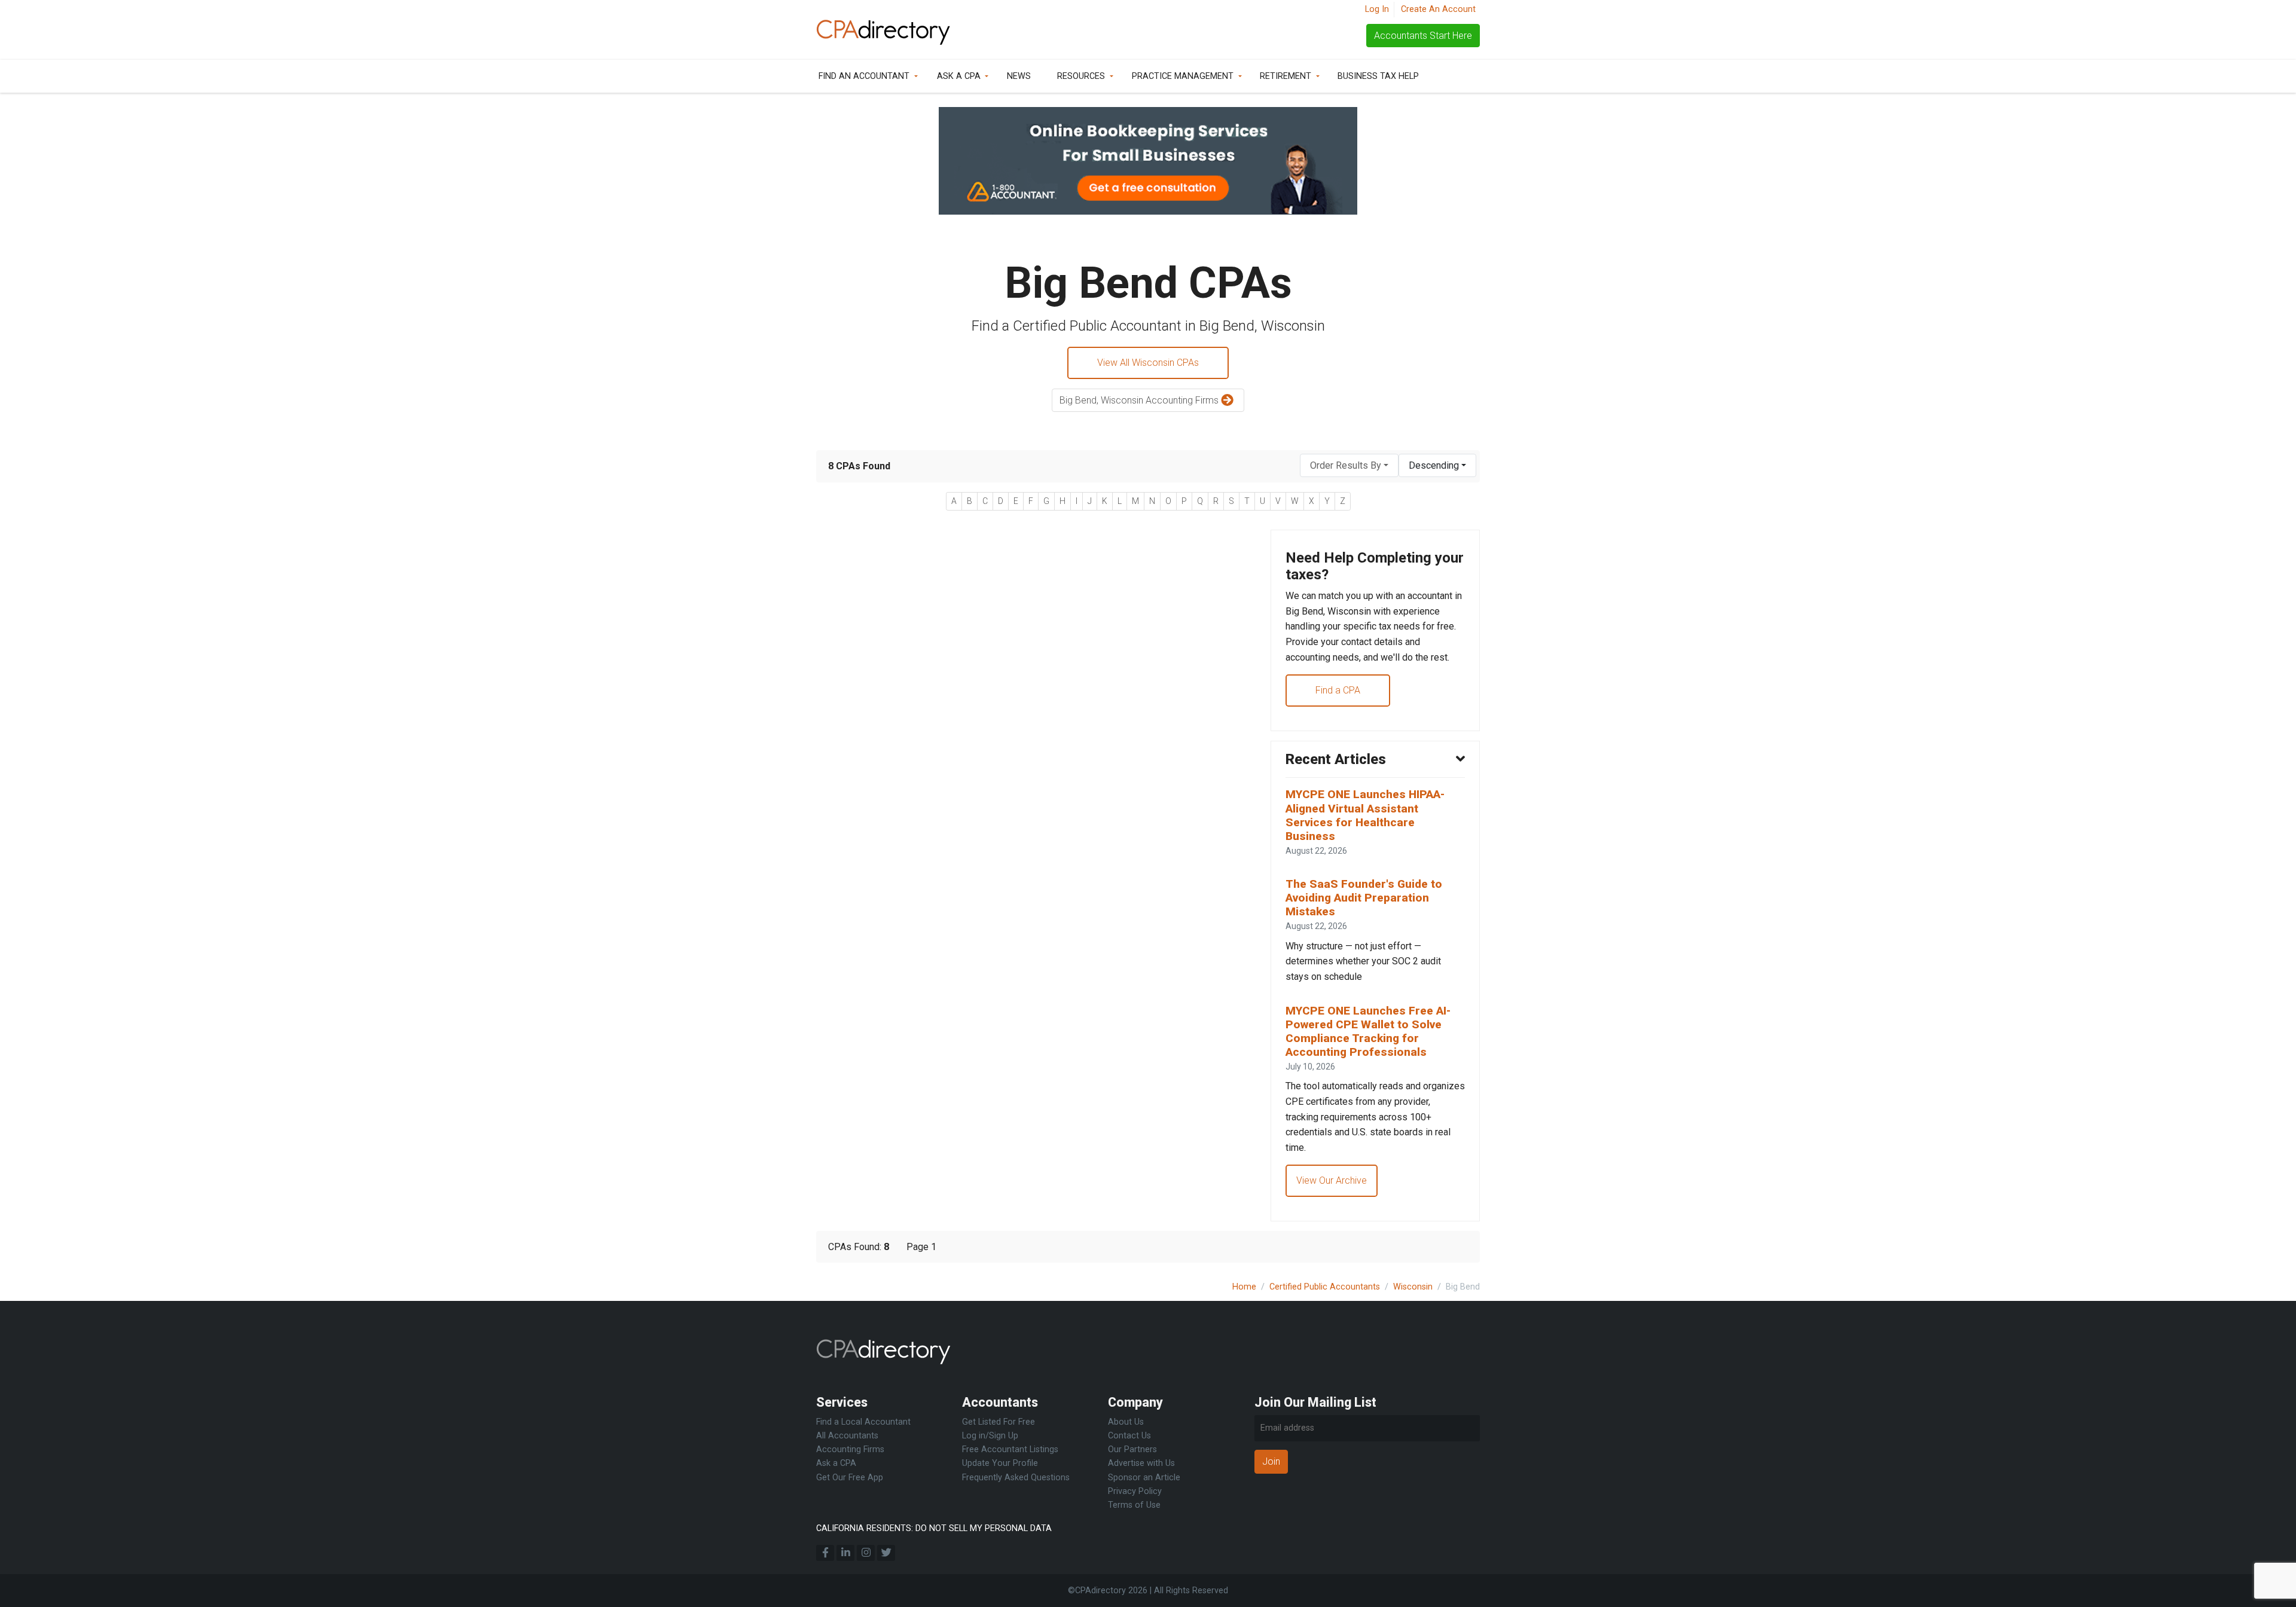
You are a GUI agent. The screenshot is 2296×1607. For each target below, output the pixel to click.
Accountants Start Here (1423, 36)
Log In (1377, 9)
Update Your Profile (1000, 1463)
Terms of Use (1134, 1505)
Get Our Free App (850, 1478)
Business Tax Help (1378, 76)
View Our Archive (1332, 1180)
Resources (1081, 76)
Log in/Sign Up (990, 1436)
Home (1244, 1287)
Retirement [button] (1286, 76)
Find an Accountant (864, 76)
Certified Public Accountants (1325, 1287)
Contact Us (1129, 1436)
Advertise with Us (1141, 1463)
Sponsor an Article (1144, 1478)
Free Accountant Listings (1010, 1449)
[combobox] (1349, 465)
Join (1271, 1461)
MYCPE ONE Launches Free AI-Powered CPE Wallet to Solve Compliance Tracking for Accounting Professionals (1368, 1031)
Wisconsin (1413, 1287)
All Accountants (847, 1436)
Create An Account (1438, 9)
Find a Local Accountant (863, 1422)
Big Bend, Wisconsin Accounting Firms (1140, 400)
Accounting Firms (850, 1449)
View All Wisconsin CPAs (1148, 363)
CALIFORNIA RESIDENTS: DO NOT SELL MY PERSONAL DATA (934, 1528)
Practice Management (1183, 76)
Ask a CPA (959, 76)
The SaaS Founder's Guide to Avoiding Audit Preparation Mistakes (1364, 898)
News (1019, 76)
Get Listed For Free (999, 1422)
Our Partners (1132, 1449)
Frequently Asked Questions (1016, 1478)
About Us (1126, 1422)
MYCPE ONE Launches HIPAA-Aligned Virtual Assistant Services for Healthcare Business (1365, 815)
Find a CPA (1338, 690)
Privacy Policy (1135, 1491)
